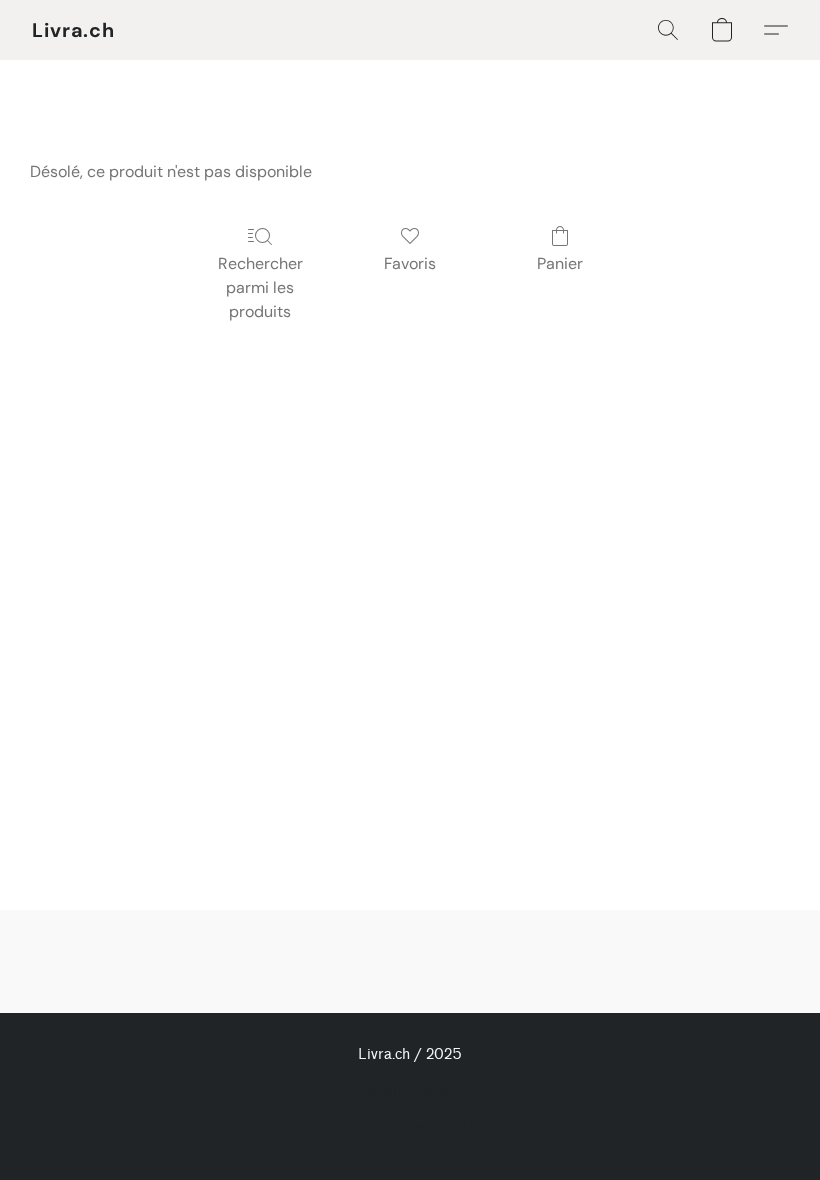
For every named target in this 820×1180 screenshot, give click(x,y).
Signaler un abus (410, 1091)
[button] (73, 30)
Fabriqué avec (410, 1126)
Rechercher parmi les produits (260, 287)
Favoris (410, 263)
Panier (560, 263)
